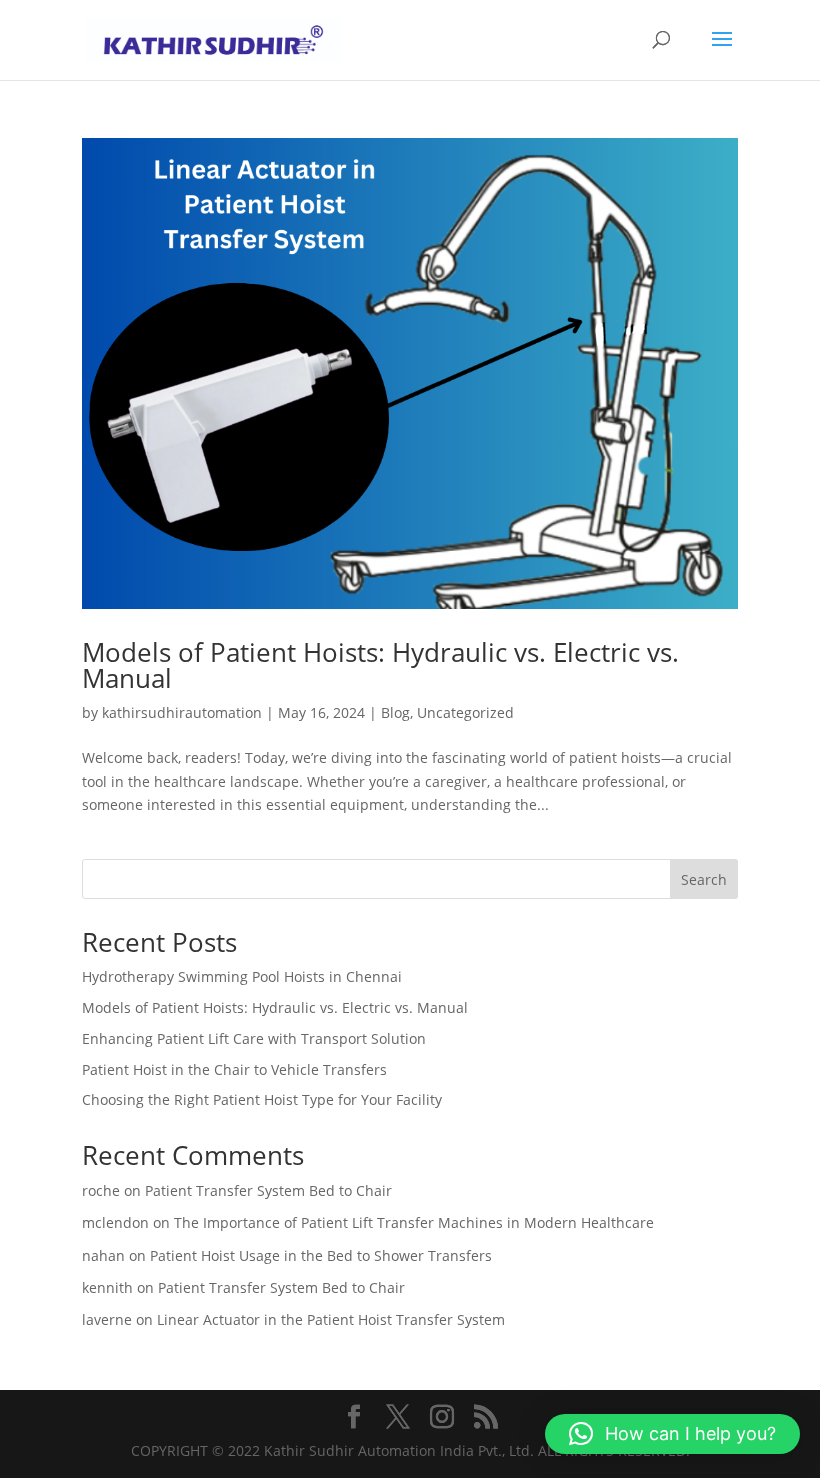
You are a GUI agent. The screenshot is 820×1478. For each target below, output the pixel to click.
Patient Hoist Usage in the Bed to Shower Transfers (321, 1255)
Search (704, 879)
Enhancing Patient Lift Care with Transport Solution (254, 1038)
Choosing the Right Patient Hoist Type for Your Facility (262, 1099)
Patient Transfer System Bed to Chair (268, 1190)
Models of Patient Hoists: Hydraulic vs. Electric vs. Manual (380, 665)
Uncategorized (465, 712)
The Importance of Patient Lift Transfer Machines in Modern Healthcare (414, 1222)
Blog (395, 712)
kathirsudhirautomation (182, 712)
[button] (672, 1434)
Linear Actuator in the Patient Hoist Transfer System (331, 1319)
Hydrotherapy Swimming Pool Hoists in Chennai (242, 976)
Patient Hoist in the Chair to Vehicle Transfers (234, 1069)
